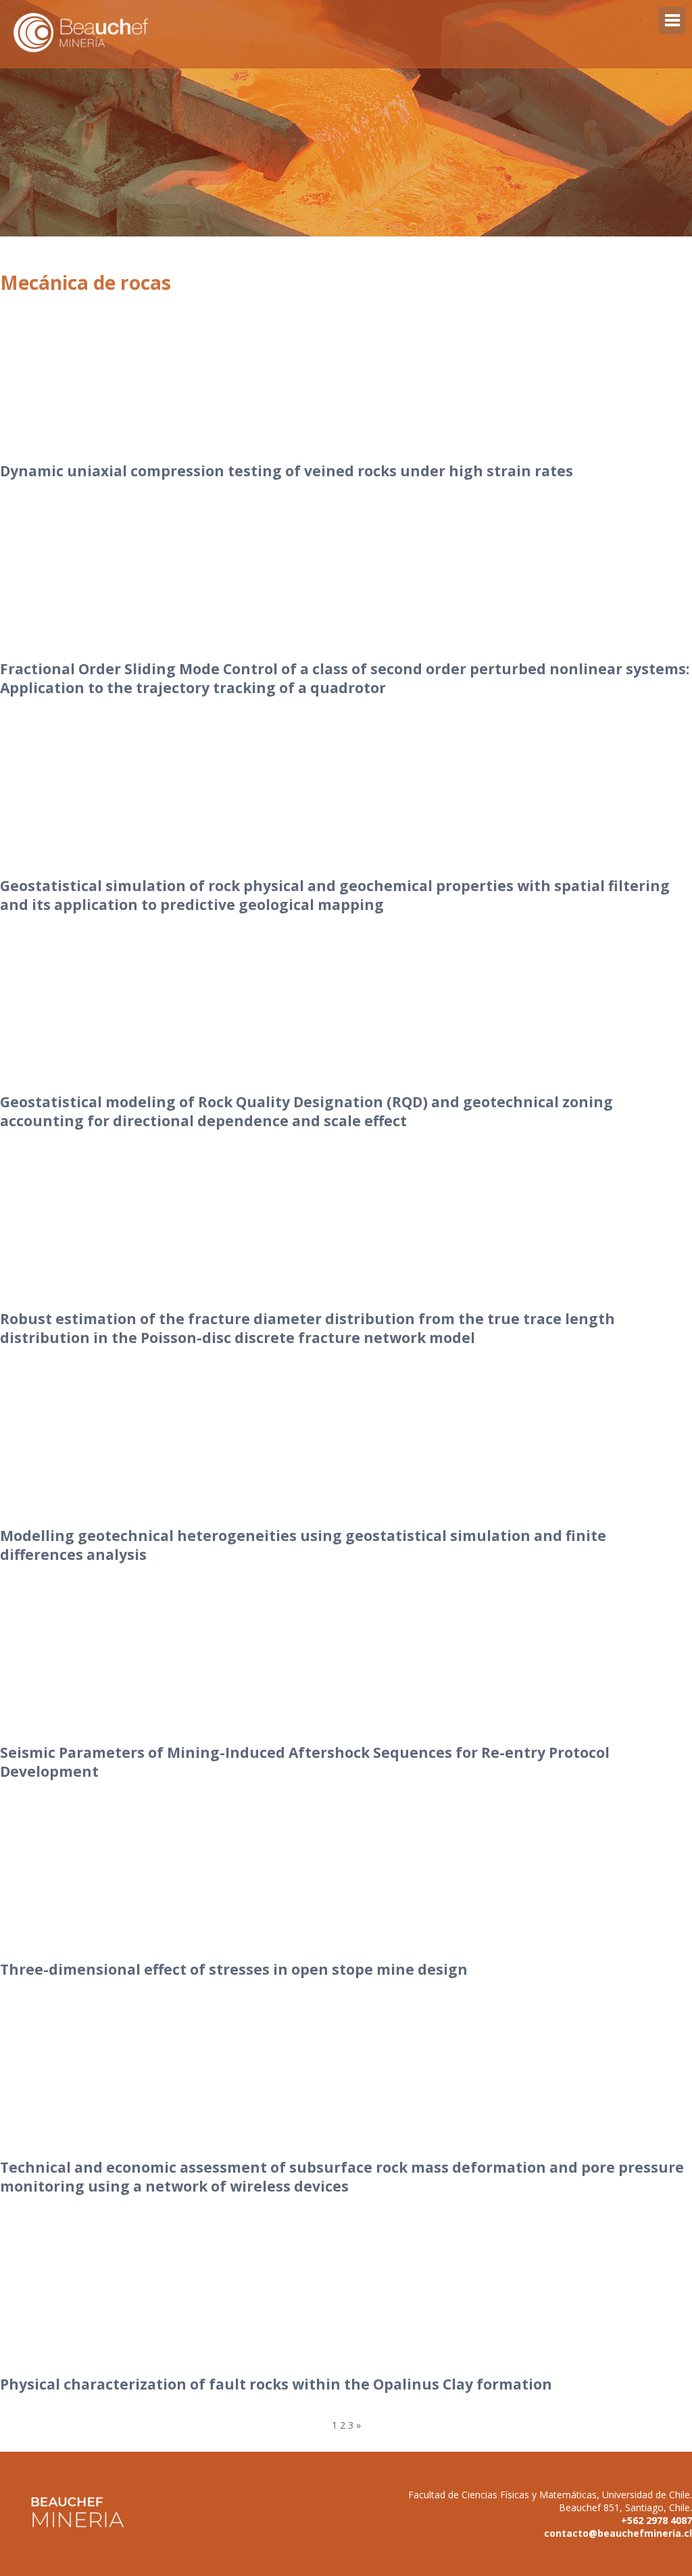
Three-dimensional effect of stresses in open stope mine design (234, 1969)
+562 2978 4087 (657, 2520)
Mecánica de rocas (85, 282)
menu (672, 27)
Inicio (346, 48)
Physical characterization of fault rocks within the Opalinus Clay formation (276, 2384)
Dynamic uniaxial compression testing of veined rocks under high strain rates (287, 471)
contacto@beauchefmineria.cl (618, 2533)
